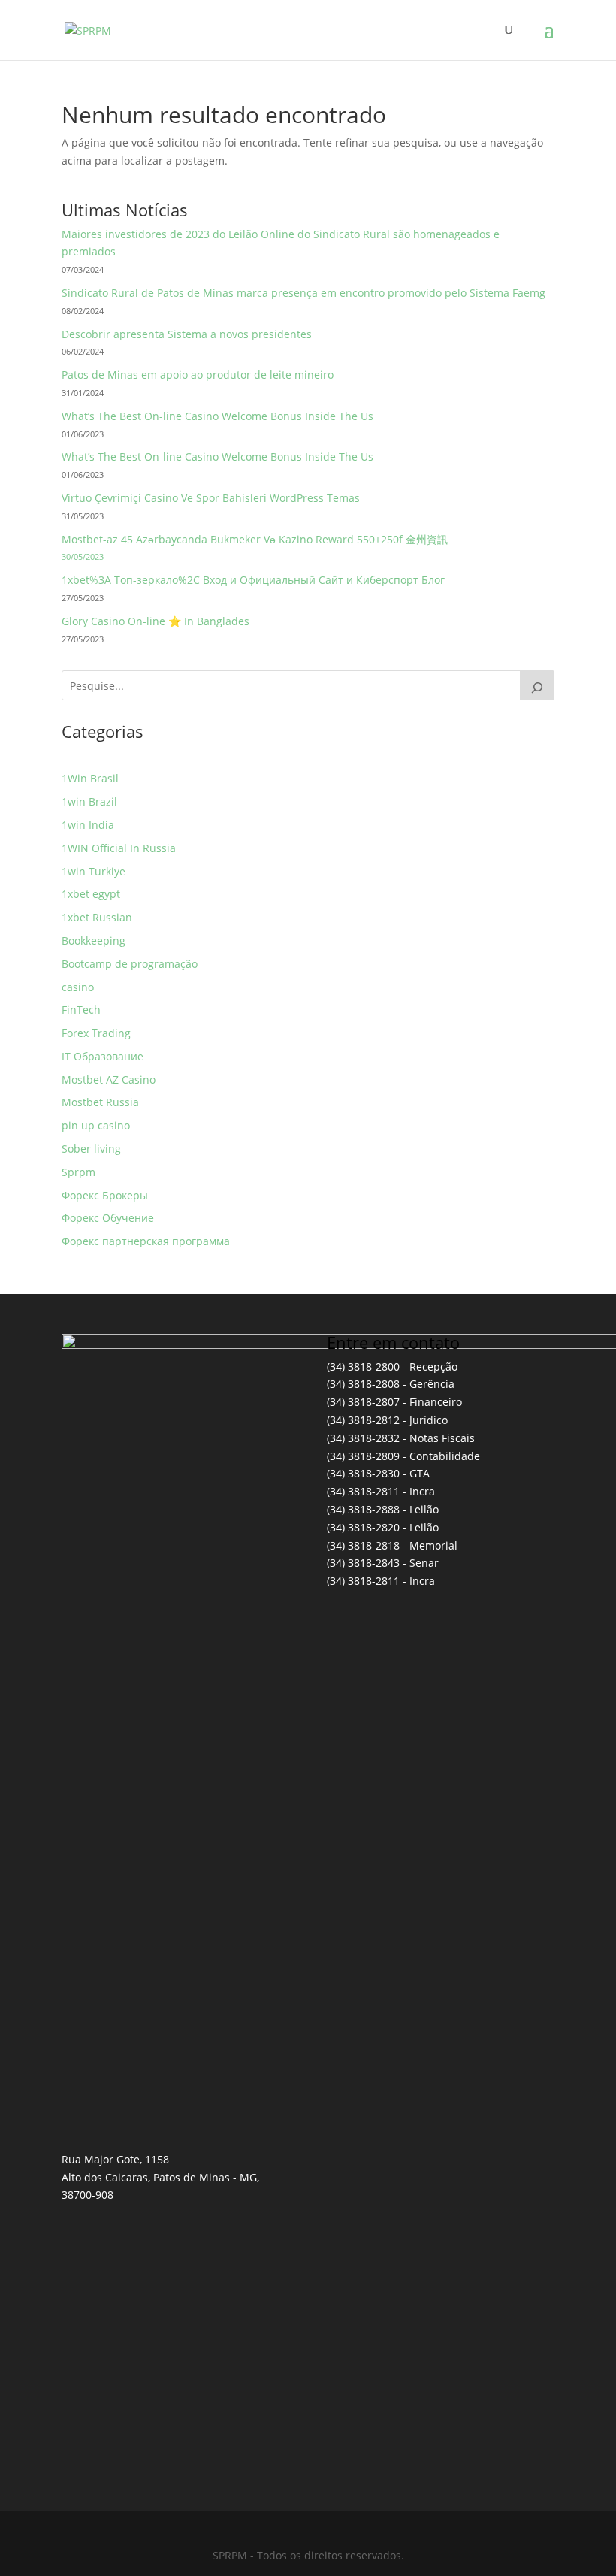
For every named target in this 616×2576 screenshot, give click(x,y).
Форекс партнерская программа (146, 1241)
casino (78, 987)
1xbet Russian (97, 917)
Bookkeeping (94, 940)
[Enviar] (537, 685)
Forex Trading (96, 1033)
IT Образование (103, 1056)
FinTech (81, 1010)
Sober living (91, 1149)
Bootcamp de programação (130, 964)
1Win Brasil (90, 778)
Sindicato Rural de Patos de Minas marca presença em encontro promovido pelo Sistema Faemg (303, 293)
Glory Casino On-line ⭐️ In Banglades (156, 621)
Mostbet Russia (100, 1102)
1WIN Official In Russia (119, 848)
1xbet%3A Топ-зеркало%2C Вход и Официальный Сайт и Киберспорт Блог (253, 580)
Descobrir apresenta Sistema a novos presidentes (187, 334)
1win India (88, 825)
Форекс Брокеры (105, 1195)
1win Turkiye (94, 871)
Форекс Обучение (108, 1218)
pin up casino (96, 1125)
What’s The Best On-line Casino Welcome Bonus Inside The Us (217, 416)
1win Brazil (89, 801)
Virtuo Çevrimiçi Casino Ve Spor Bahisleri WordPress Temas (211, 498)
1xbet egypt (91, 894)
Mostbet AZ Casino (109, 1079)
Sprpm (79, 1172)
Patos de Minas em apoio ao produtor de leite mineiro (198, 375)
